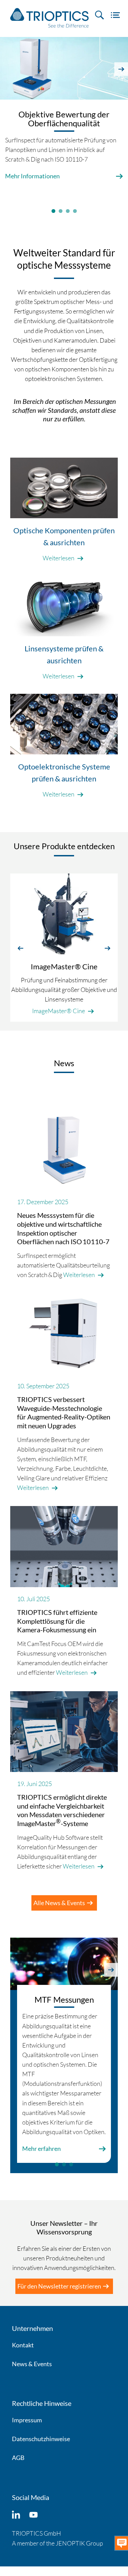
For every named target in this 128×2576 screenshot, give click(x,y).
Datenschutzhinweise (41, 2439)
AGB (18, 2458)
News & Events (32, 2364)
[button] (20, 947)
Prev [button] (7, 69)
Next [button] (121, 69)
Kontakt (23, 2345)
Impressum (27, 2420)
